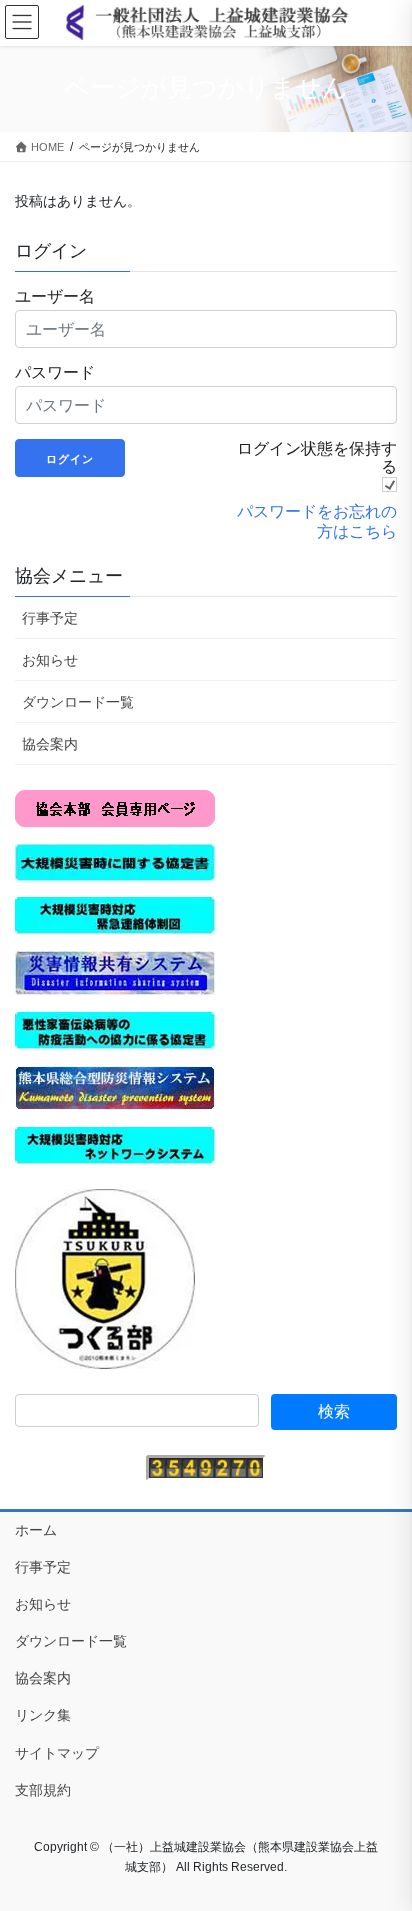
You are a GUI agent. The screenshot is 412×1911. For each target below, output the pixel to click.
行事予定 (50, 618)
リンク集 (43, 1715)
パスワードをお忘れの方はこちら (317, 521)
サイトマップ (57, 1753)
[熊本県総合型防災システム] (115, 1087)
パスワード (55, 372)
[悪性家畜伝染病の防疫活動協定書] (115, 1029)
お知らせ (50, 660)
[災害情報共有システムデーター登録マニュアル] (115, 972)
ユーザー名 (55, 296)
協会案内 (50, 744)
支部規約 (43, 1790)
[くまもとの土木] (105, 1277)
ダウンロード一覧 (78, 702)
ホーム (36, 1530)
